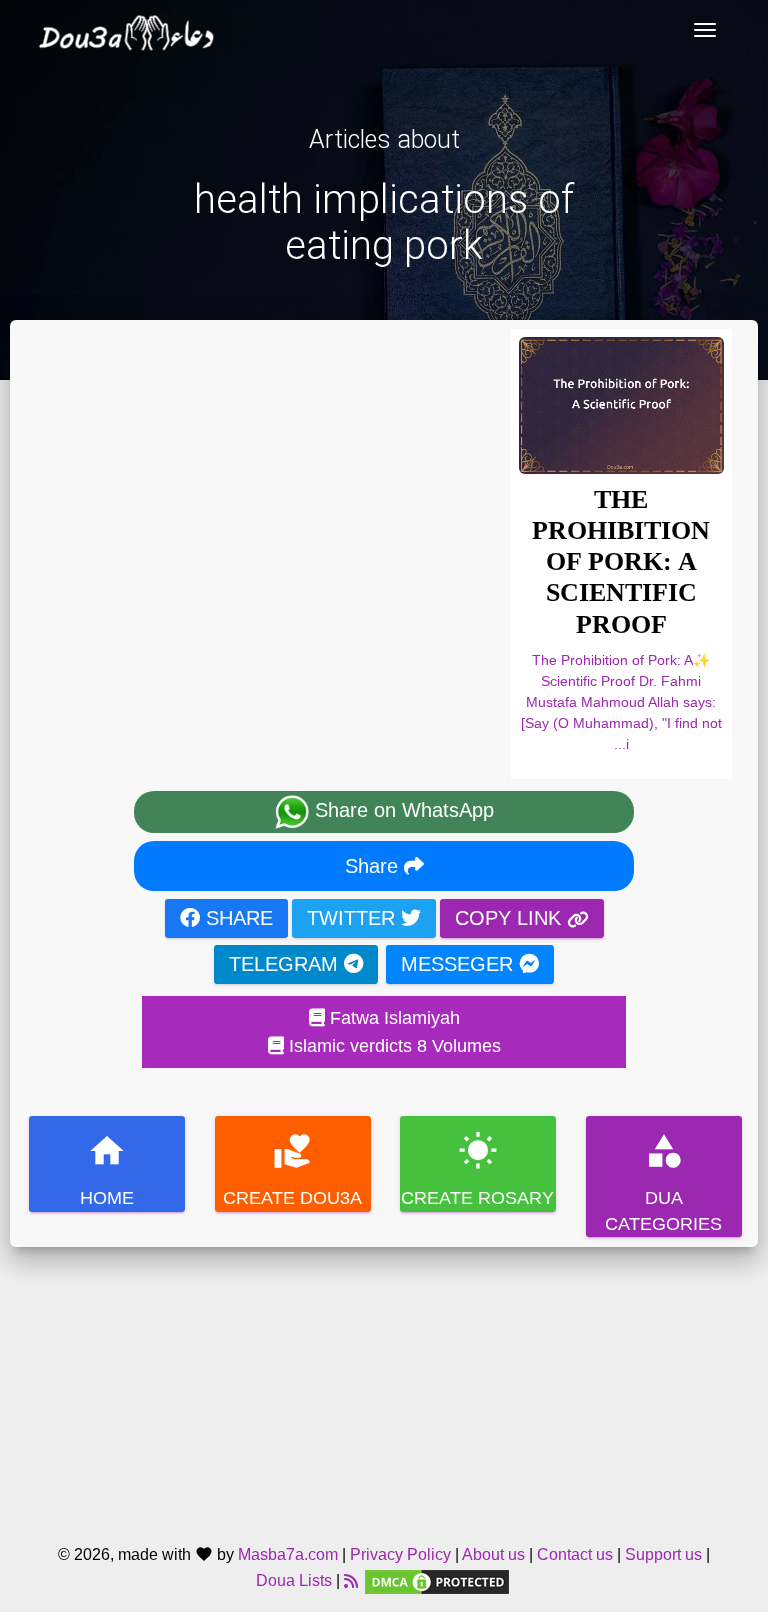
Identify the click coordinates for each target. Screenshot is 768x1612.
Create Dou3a (292, 1169)
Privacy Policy (400, 1554)
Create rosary (477, 1169)
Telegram (286, 964)
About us (493, 1554)
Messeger (460, 964)
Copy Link (511, 918)
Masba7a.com (288, 1554)
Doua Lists (294, 1581)
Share (374, 866)
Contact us (575, 1554)
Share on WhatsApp (401, 810)
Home (107, 1169)
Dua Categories (663, 1182)
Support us (663, 1554)
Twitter (354, 918)
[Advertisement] (384, 1387)
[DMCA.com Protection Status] (437, 1581)
